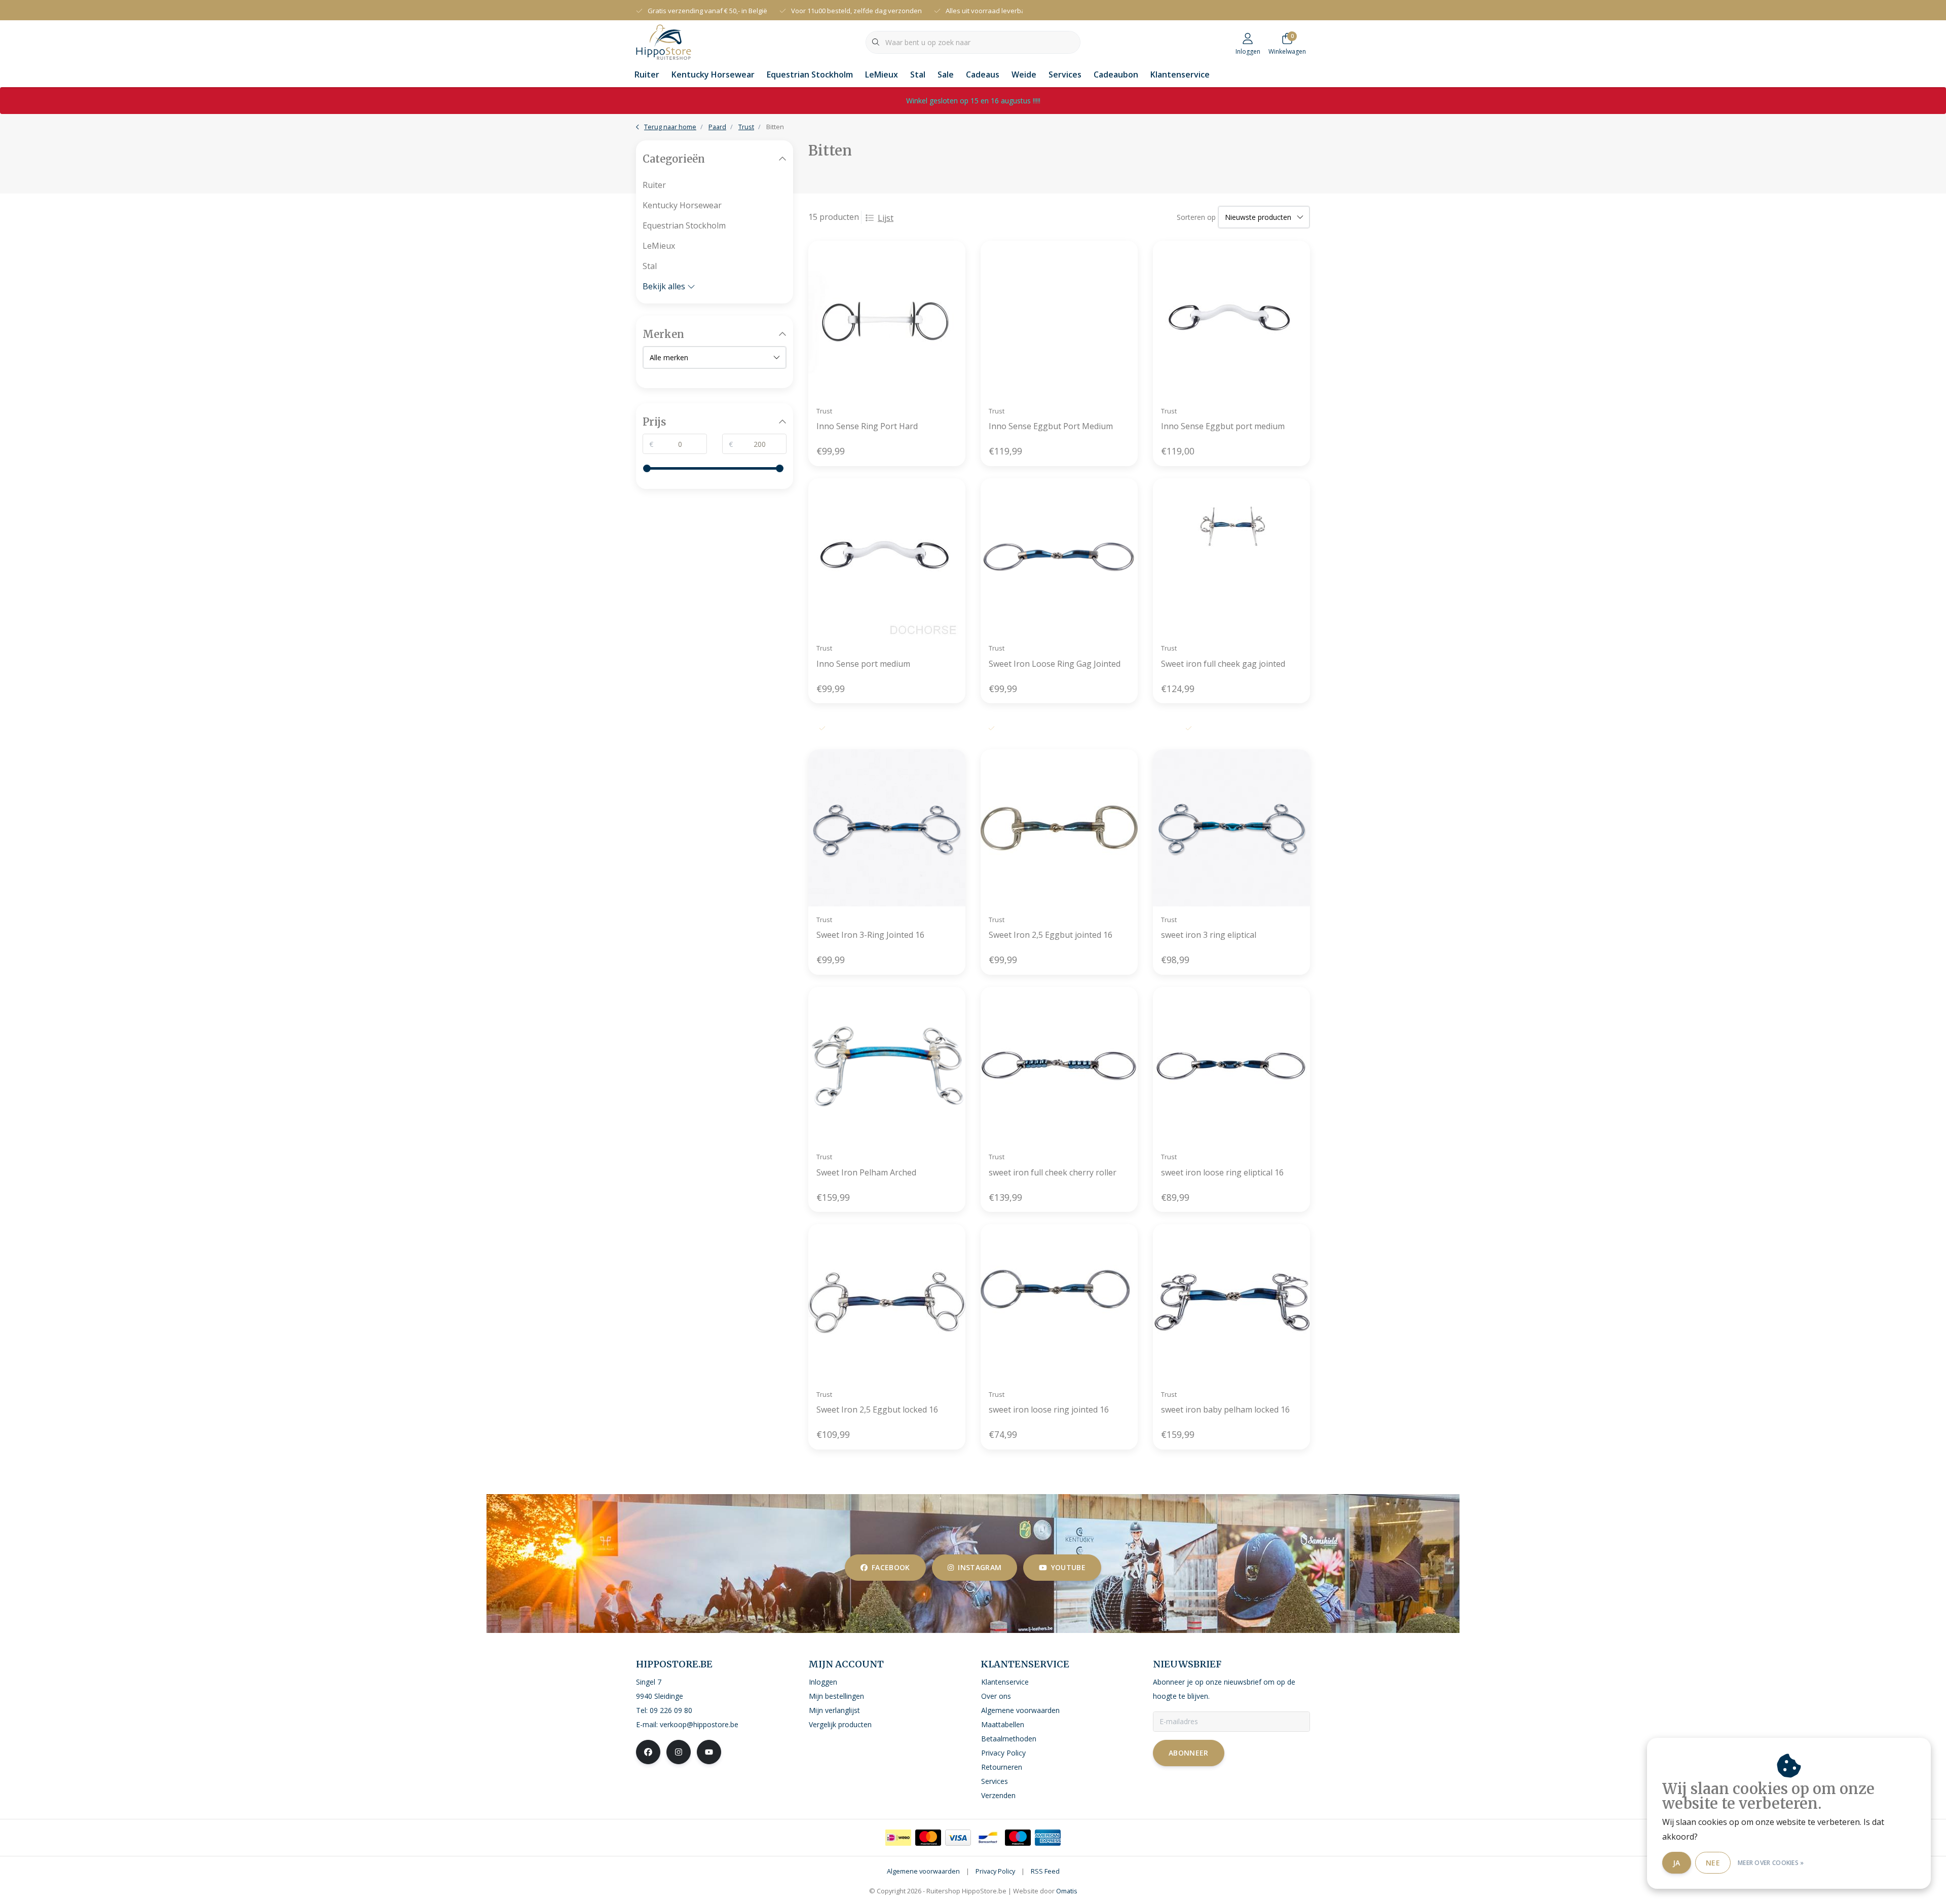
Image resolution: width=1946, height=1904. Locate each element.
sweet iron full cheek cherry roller (1053, 1172)
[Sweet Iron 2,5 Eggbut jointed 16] (1059, 828)
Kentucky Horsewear (713, 74)
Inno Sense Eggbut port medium (1223, 426)
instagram (980, 1567)
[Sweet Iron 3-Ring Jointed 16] (887, 828)
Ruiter (647, 74)
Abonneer (1189, 1753)
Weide (1024, 74)
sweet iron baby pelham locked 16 (1225, 1410)
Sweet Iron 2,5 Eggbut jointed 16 (1051, 935)
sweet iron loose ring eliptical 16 (1222, 1172)
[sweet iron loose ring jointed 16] (1059, 1303)
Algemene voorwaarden (923, 1871)
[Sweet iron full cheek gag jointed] (1231, 557)
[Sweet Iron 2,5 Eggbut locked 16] (887, 1303)
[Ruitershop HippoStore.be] (664, 41)
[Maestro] (1018, 1838)
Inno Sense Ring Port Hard (867, 426)
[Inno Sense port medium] (887, 557)
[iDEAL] (898, 1838)
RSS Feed (1045, 1871)
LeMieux (882, 74)
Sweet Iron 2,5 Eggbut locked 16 (877, 1410)
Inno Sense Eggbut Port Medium (1051, 426)
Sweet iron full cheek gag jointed (1223, 664)
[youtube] (709, 1752)
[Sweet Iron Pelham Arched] (887, 1065)
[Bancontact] (988, 1838)
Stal (918, 74)
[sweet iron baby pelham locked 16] (1231, 1303)
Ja (1677, 1863)
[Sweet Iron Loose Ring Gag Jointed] (1059, 557)
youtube (1068, 1567)
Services (1065, 74)
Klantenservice (1180, 74)
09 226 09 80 (671, 1710)
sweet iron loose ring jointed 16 (1049, 1410)
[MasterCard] (928, 1838)
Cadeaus (983, 74)
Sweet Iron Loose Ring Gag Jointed (1055, 664)
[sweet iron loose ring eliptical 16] (1231, 1065)
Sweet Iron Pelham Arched (866, 1172)
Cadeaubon (1116, 74)
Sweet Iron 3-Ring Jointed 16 (870, 935)
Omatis (1067, 1891)
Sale (946, 74)
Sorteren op (1196, 217)
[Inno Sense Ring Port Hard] (887, 319)
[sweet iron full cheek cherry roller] (1059, 1065)
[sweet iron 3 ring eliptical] (1231, 828)
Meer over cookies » (1771, 1863)
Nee (1713, 1863)
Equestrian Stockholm (810, 74)
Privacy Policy (995, 1871)
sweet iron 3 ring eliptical (1209, 935)
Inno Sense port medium (863, 664)
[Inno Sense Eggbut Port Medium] (1059, 319)
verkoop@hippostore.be (699, 1724)
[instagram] (679, 1752)
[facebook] (648, 1752)
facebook (891, 1567)
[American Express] (1048, 1838)
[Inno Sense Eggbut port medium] (1231, 319)
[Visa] (958, 1838)
